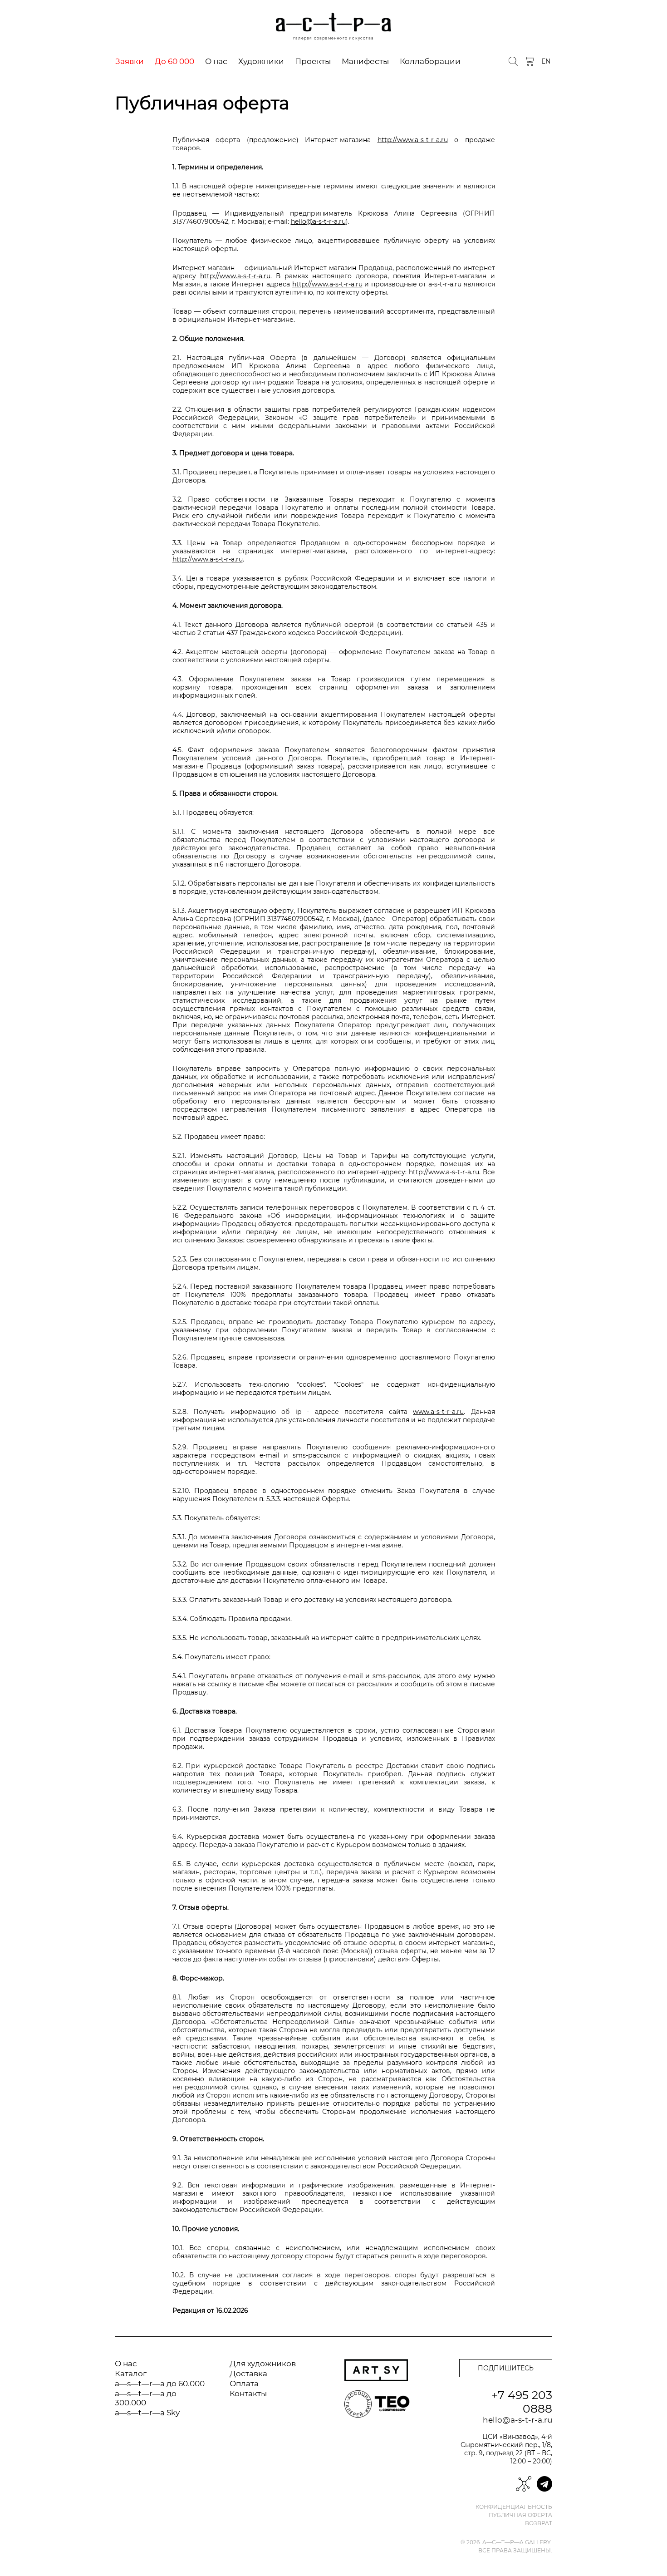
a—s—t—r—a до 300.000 (146, 2398)
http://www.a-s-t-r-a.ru (413, 140)
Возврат (539, 2523)
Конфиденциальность (514, 2507)
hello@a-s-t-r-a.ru (318, 222)
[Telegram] (544, 2484)
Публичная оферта (520, 2515)
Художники (261, 61)
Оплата (244, 2384)
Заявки (130, 61)
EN (546, 61)
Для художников (263, 2364)
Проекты (313, 61)
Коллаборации (430, 61)
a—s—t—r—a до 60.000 (160, 2384)
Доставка (248, 2374)
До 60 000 (174, 61)
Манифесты (365, 61)
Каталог (131, 2374)
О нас (216, 61)
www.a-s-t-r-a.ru (438, 1412)
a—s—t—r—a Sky (147, 2413)
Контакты (248, 2394)
